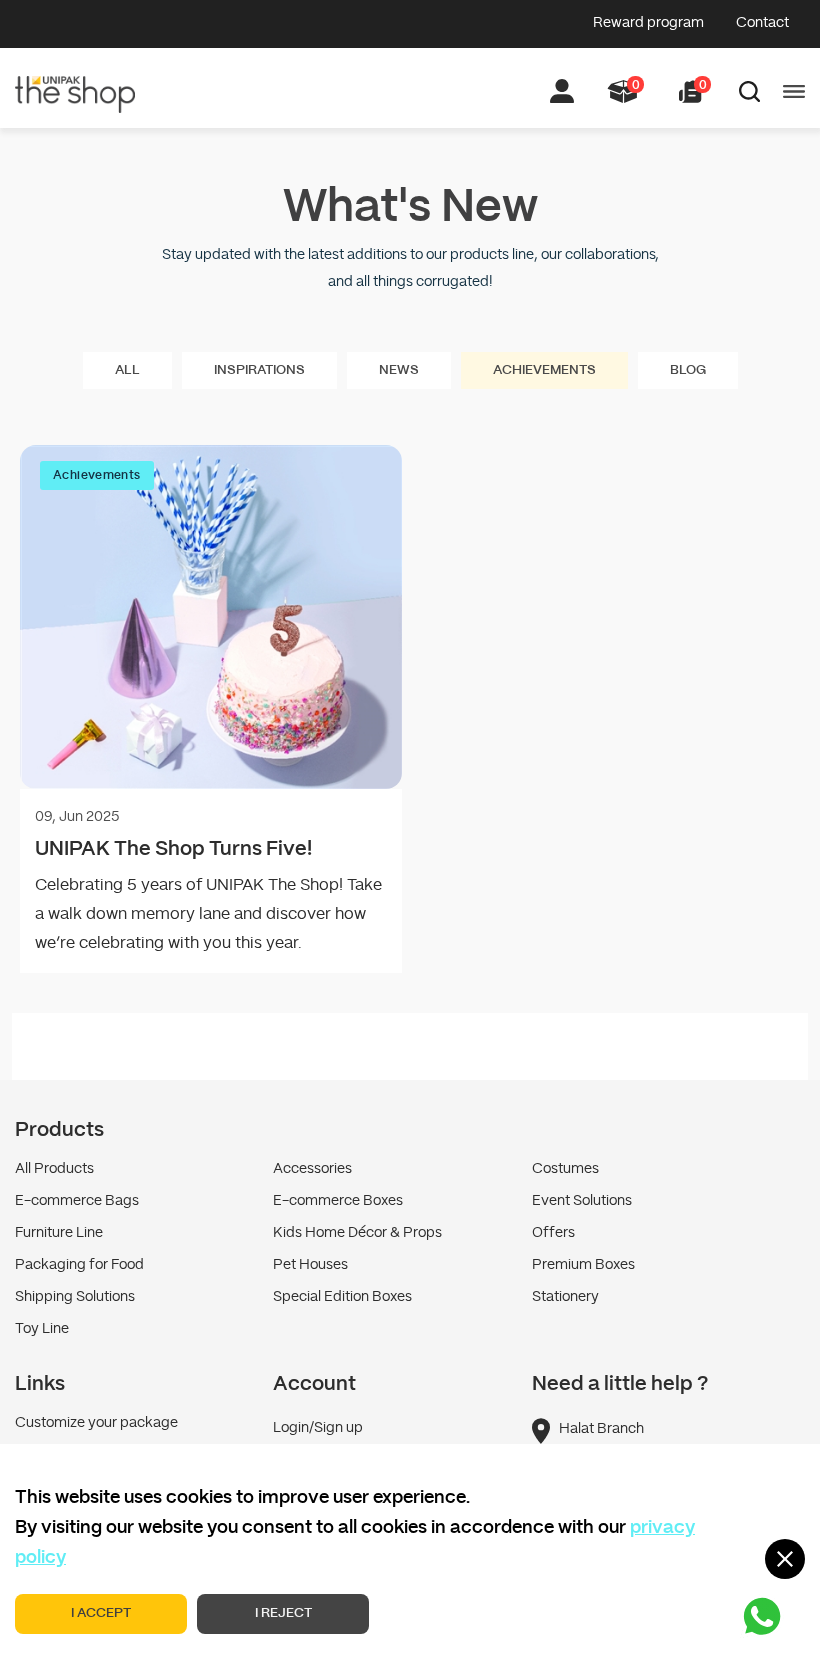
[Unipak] (75, 82)
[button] (690, 91)
